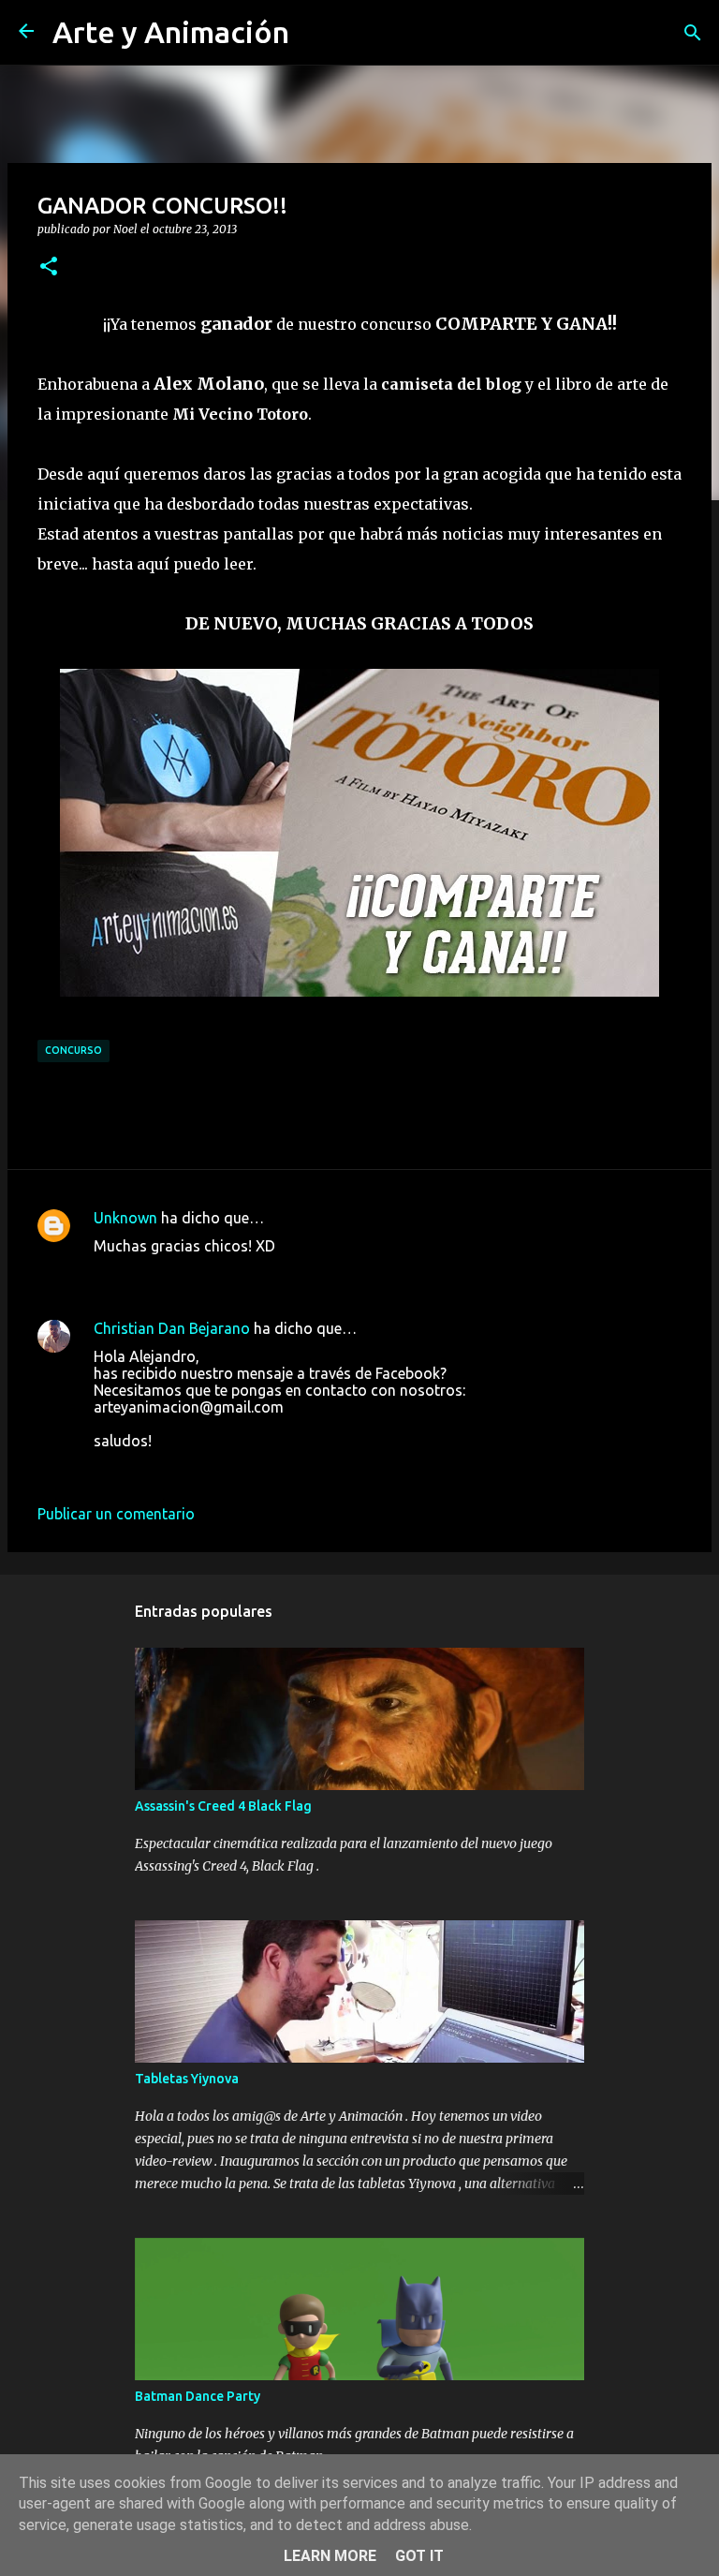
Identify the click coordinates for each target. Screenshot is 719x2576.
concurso (73, 1050)
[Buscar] (693, 33)
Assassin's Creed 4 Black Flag (223, 1806)
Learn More (330, 2556)
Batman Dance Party (198, 2396)
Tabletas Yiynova (187, 2079)
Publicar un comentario (116, 1514)
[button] (49, 267)
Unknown (125, 1218)
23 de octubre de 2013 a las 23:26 (207, 1469)
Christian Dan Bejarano (172, 1328)
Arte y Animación (171, 32)
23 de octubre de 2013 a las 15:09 (207, 1274)
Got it (419, 2556)
